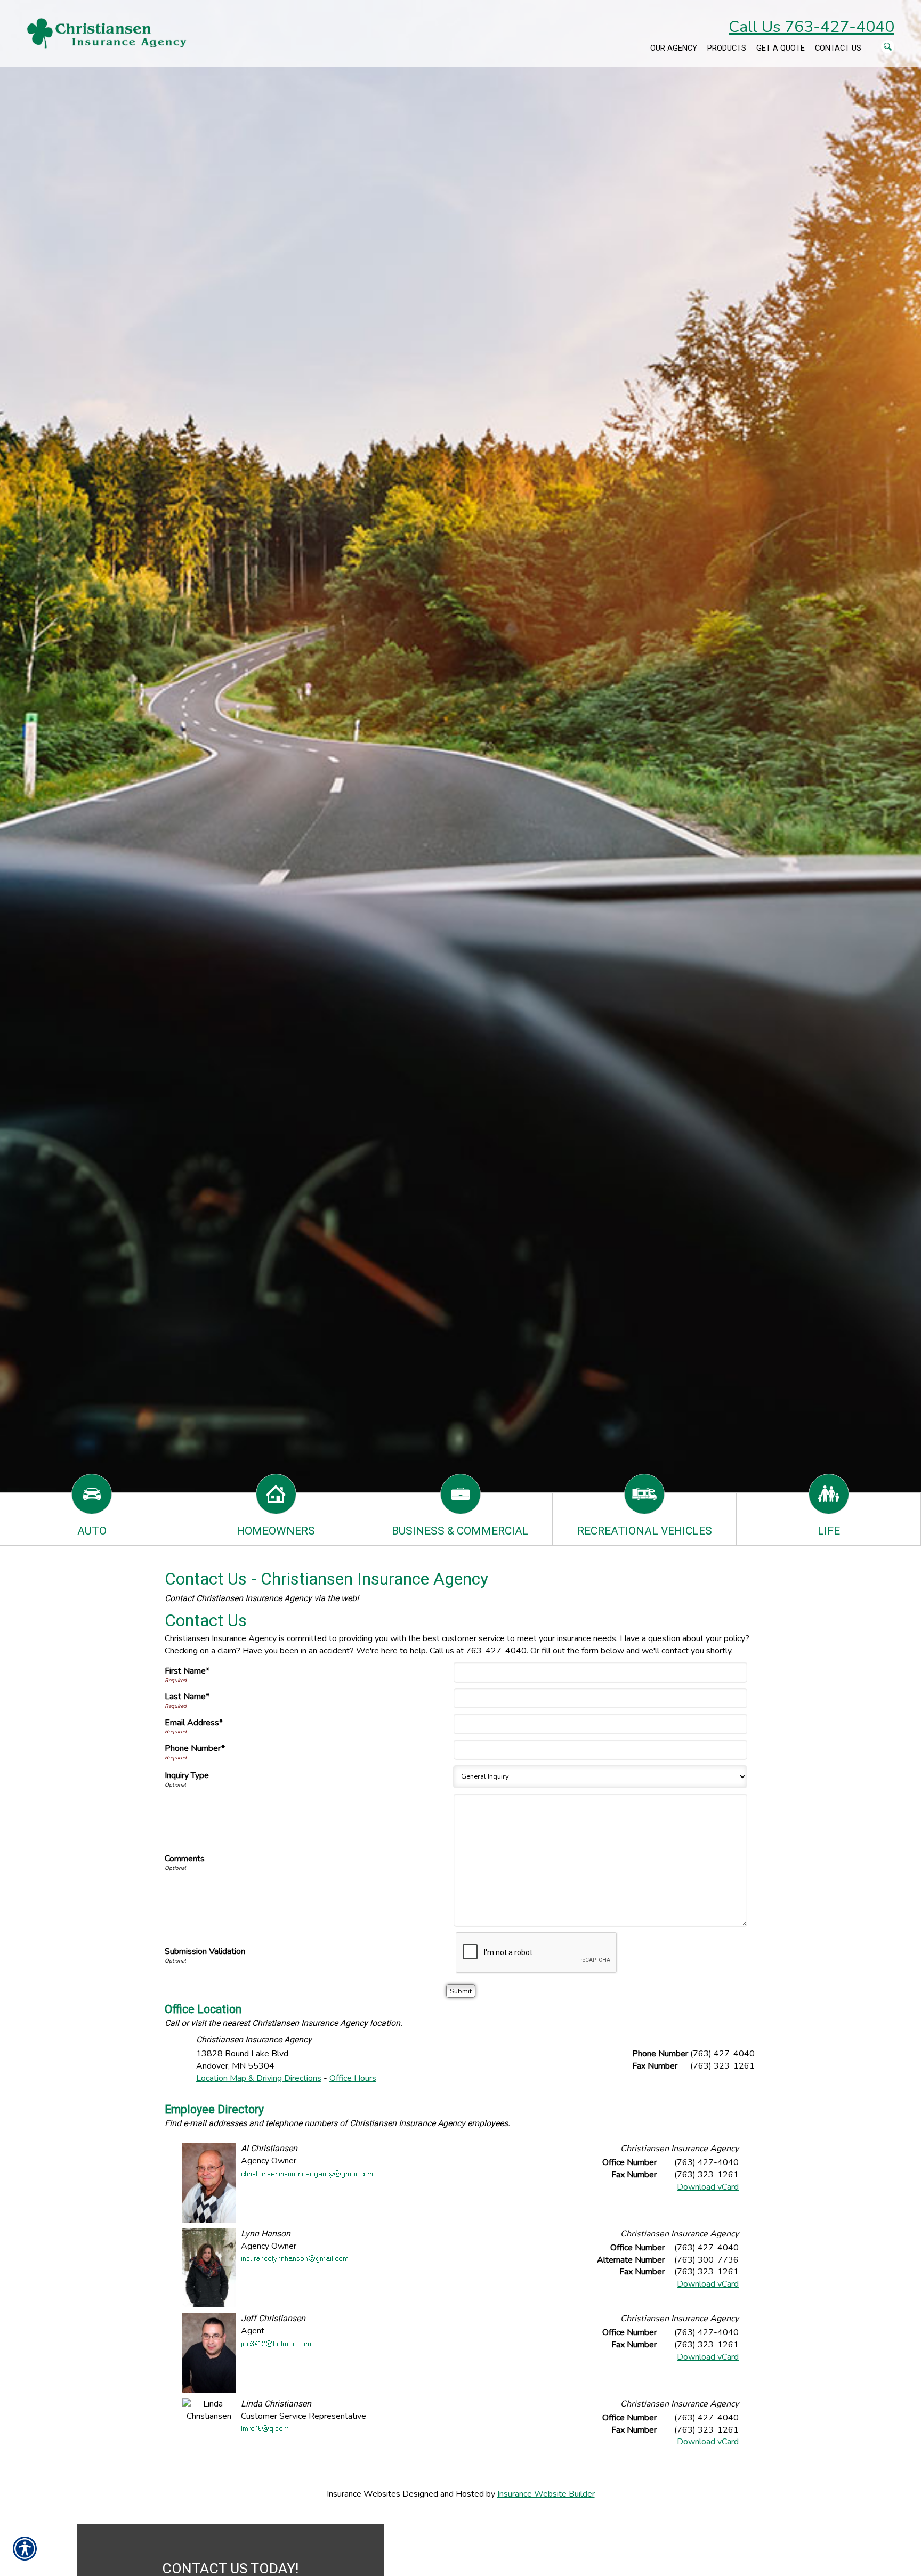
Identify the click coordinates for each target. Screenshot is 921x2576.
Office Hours (353, 2078)
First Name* (187, 1671)
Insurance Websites (363, 2494)
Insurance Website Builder (546, 2494)
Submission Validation (205, 1951)
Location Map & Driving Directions (259, 2078)
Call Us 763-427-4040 (811, 27)
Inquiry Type (187, 1775)
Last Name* (187, 1697)
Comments (185, 1859)
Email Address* (194, 1723)
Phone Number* (195, 1748)
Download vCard (708, 2187)
